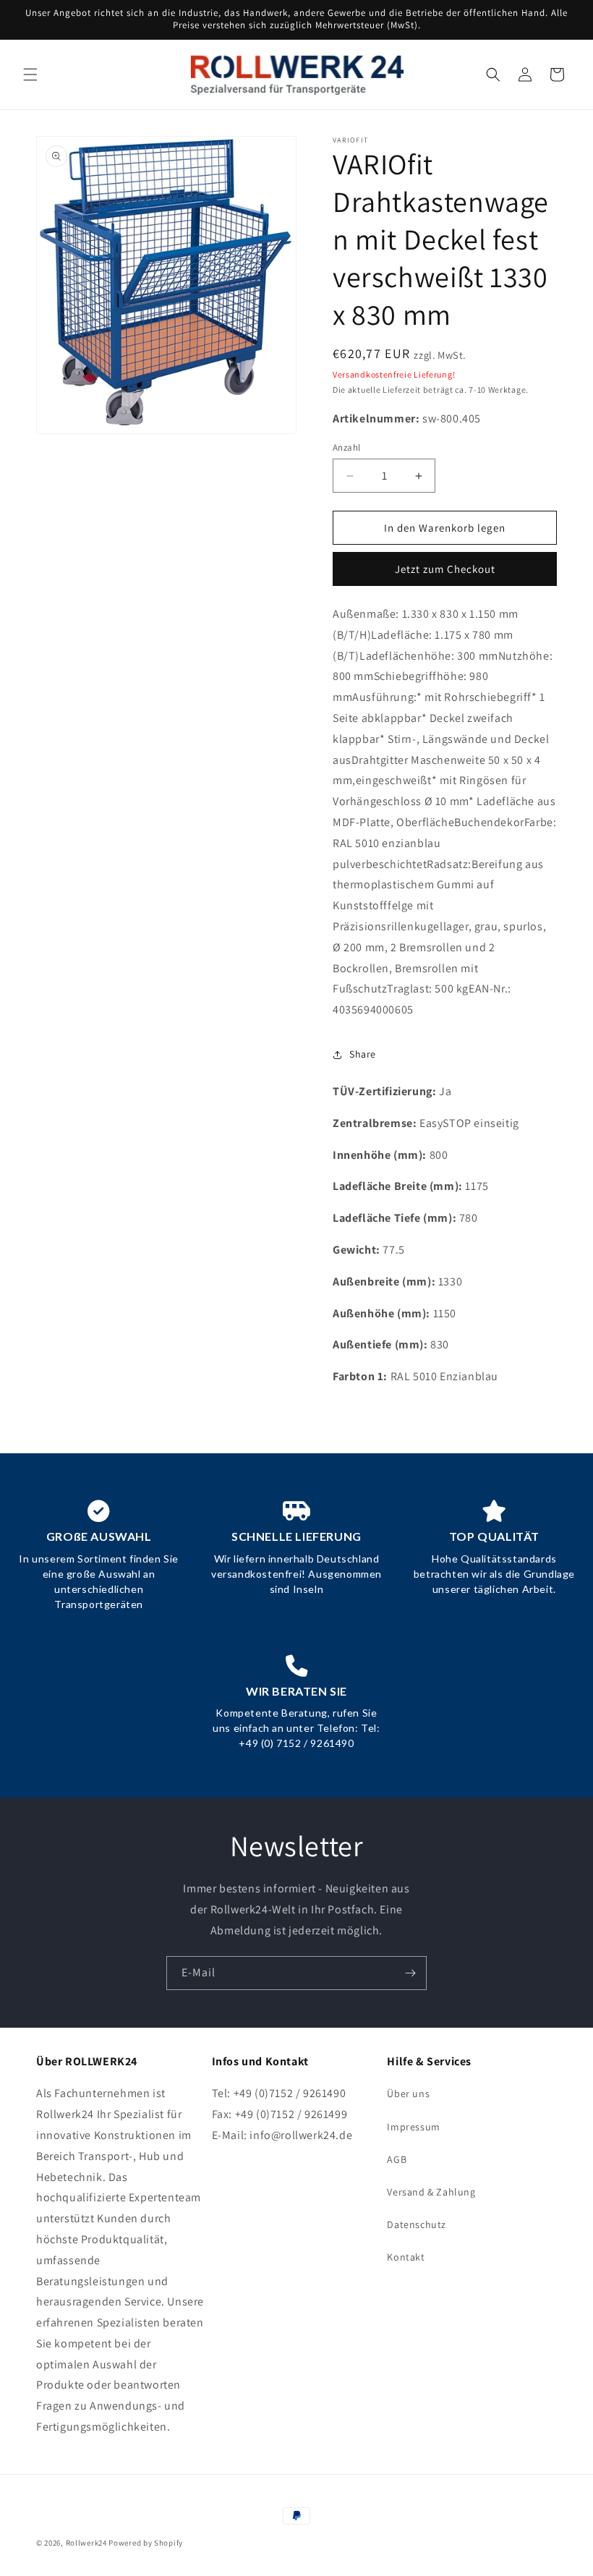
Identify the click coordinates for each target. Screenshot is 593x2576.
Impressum (413, 2127)
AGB (397, 2159)
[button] (30, 75)
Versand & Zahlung (431, 2192)
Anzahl (346, 447)
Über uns (408, 2093)
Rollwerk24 (86, 2543)
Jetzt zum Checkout (445, 569)
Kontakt (406, 2257)
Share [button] (363, 1054)
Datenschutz (417, 2224)
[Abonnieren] (410, 1973)
